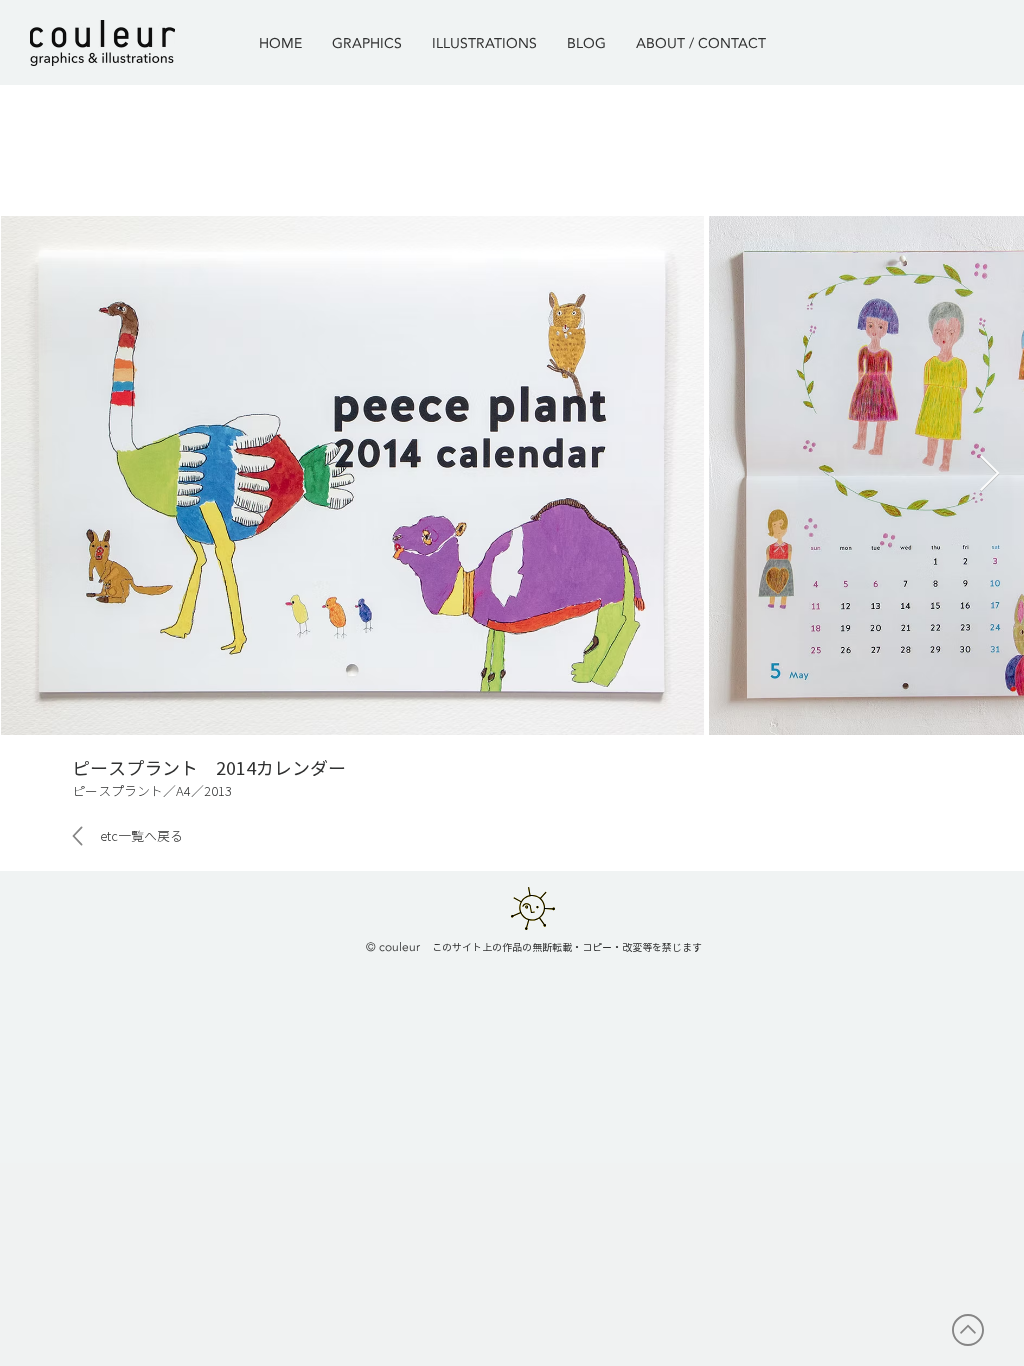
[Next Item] (989, 474)
